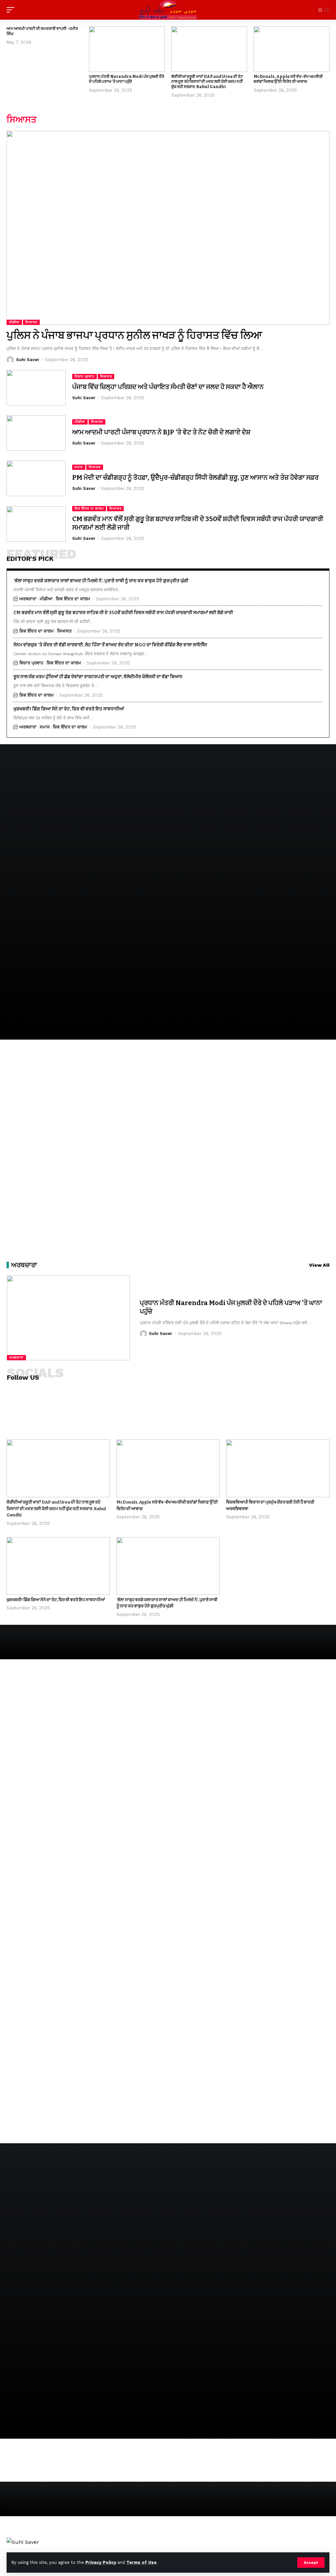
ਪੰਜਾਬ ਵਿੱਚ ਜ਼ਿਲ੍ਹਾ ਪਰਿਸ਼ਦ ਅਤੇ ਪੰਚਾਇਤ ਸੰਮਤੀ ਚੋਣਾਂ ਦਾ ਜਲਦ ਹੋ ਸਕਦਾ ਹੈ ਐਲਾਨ (168, 387)
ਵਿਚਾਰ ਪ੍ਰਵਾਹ (84, 376)
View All (319, 1265)
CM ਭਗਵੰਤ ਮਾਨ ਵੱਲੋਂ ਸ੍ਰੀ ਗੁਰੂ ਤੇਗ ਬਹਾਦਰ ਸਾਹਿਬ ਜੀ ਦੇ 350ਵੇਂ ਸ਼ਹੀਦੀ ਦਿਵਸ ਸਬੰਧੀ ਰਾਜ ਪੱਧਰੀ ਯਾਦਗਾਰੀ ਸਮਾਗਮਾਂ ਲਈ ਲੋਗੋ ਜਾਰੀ (123, 613)
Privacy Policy (101, 2562)
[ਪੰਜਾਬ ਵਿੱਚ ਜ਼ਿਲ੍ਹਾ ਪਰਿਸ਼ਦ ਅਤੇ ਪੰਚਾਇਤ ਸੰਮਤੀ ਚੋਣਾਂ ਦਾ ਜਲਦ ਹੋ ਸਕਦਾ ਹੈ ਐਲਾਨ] (36, 388)
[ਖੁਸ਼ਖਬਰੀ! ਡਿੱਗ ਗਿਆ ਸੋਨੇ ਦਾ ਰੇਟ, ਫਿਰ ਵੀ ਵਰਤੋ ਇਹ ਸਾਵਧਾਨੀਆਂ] (58, 1566)
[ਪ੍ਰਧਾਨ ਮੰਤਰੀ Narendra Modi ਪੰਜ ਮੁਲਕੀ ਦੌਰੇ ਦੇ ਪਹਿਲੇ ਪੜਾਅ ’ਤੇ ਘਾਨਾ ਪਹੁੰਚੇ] (127, 49)
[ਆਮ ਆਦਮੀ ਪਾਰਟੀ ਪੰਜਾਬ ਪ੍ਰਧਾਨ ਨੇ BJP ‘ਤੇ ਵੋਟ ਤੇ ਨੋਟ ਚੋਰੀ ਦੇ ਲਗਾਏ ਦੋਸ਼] (36, 433)
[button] (311, 2563)
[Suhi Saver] (168, 10)
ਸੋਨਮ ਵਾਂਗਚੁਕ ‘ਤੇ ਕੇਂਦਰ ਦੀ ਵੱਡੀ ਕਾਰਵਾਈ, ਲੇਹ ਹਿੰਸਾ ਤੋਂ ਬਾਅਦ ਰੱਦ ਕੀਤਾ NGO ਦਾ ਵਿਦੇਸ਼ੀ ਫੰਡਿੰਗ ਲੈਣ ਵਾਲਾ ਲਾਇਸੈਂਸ (110, 645)
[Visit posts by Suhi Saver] (10, 360)
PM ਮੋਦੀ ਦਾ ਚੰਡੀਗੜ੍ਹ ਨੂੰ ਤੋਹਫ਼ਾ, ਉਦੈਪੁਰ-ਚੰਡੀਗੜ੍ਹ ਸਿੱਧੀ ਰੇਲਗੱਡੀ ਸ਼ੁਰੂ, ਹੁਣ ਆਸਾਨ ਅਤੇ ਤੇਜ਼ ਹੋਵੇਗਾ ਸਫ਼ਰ (195, 477)
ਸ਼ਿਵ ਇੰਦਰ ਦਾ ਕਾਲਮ (89, 508)
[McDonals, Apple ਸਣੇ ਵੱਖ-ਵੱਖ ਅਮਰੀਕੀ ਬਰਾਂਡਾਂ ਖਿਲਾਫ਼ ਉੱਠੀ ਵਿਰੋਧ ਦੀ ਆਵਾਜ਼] (292, 49)
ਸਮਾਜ (79, 467)
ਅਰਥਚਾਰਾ (28, 599)
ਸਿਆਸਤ (31, 322)
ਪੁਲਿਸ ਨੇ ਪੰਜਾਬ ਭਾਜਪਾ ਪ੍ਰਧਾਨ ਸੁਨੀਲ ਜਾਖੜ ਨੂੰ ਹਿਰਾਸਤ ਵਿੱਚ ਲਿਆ (134, 335)
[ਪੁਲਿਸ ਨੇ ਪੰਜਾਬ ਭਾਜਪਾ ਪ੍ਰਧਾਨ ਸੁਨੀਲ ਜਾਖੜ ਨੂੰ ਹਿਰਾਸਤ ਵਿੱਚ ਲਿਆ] (168, 228)
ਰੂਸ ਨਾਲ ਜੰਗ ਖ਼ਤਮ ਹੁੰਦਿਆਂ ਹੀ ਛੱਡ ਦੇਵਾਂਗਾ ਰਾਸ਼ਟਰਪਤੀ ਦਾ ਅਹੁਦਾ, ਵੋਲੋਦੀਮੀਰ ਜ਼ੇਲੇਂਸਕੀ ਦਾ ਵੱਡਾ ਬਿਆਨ (98, 677)
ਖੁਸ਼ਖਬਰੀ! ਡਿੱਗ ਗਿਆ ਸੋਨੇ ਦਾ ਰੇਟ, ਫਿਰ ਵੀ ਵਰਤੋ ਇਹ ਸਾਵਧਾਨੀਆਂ (69, 709)
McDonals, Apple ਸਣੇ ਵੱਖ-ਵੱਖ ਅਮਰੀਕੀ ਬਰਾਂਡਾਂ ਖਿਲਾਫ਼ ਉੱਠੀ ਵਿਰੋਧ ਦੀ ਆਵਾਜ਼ (288, 79)
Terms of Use (141, 2562)
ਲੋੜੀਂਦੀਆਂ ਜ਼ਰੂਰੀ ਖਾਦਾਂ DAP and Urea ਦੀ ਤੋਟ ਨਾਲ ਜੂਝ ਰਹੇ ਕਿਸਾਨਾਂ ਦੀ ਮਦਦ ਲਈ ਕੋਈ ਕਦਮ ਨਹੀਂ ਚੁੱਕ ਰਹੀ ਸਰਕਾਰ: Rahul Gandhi (207, 82)
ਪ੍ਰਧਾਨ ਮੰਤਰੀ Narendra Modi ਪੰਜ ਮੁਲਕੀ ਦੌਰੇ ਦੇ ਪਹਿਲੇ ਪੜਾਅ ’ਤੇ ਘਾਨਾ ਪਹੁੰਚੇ (126, 79)
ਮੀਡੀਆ (14, 322)
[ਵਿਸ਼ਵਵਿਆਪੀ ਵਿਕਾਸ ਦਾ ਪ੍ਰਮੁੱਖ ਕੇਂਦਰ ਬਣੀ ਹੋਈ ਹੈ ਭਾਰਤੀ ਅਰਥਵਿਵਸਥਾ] (278, 1468)
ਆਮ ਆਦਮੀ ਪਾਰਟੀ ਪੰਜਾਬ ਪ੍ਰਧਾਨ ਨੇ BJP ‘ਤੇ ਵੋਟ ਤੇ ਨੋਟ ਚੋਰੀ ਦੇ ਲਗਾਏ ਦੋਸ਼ (161, 432)
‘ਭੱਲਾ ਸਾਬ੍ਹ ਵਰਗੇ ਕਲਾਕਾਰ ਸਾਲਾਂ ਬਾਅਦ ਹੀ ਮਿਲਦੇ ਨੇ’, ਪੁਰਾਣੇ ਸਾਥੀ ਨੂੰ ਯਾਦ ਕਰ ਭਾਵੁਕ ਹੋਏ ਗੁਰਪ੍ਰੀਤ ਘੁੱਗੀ (101, 581)
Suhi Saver (28, 360)
